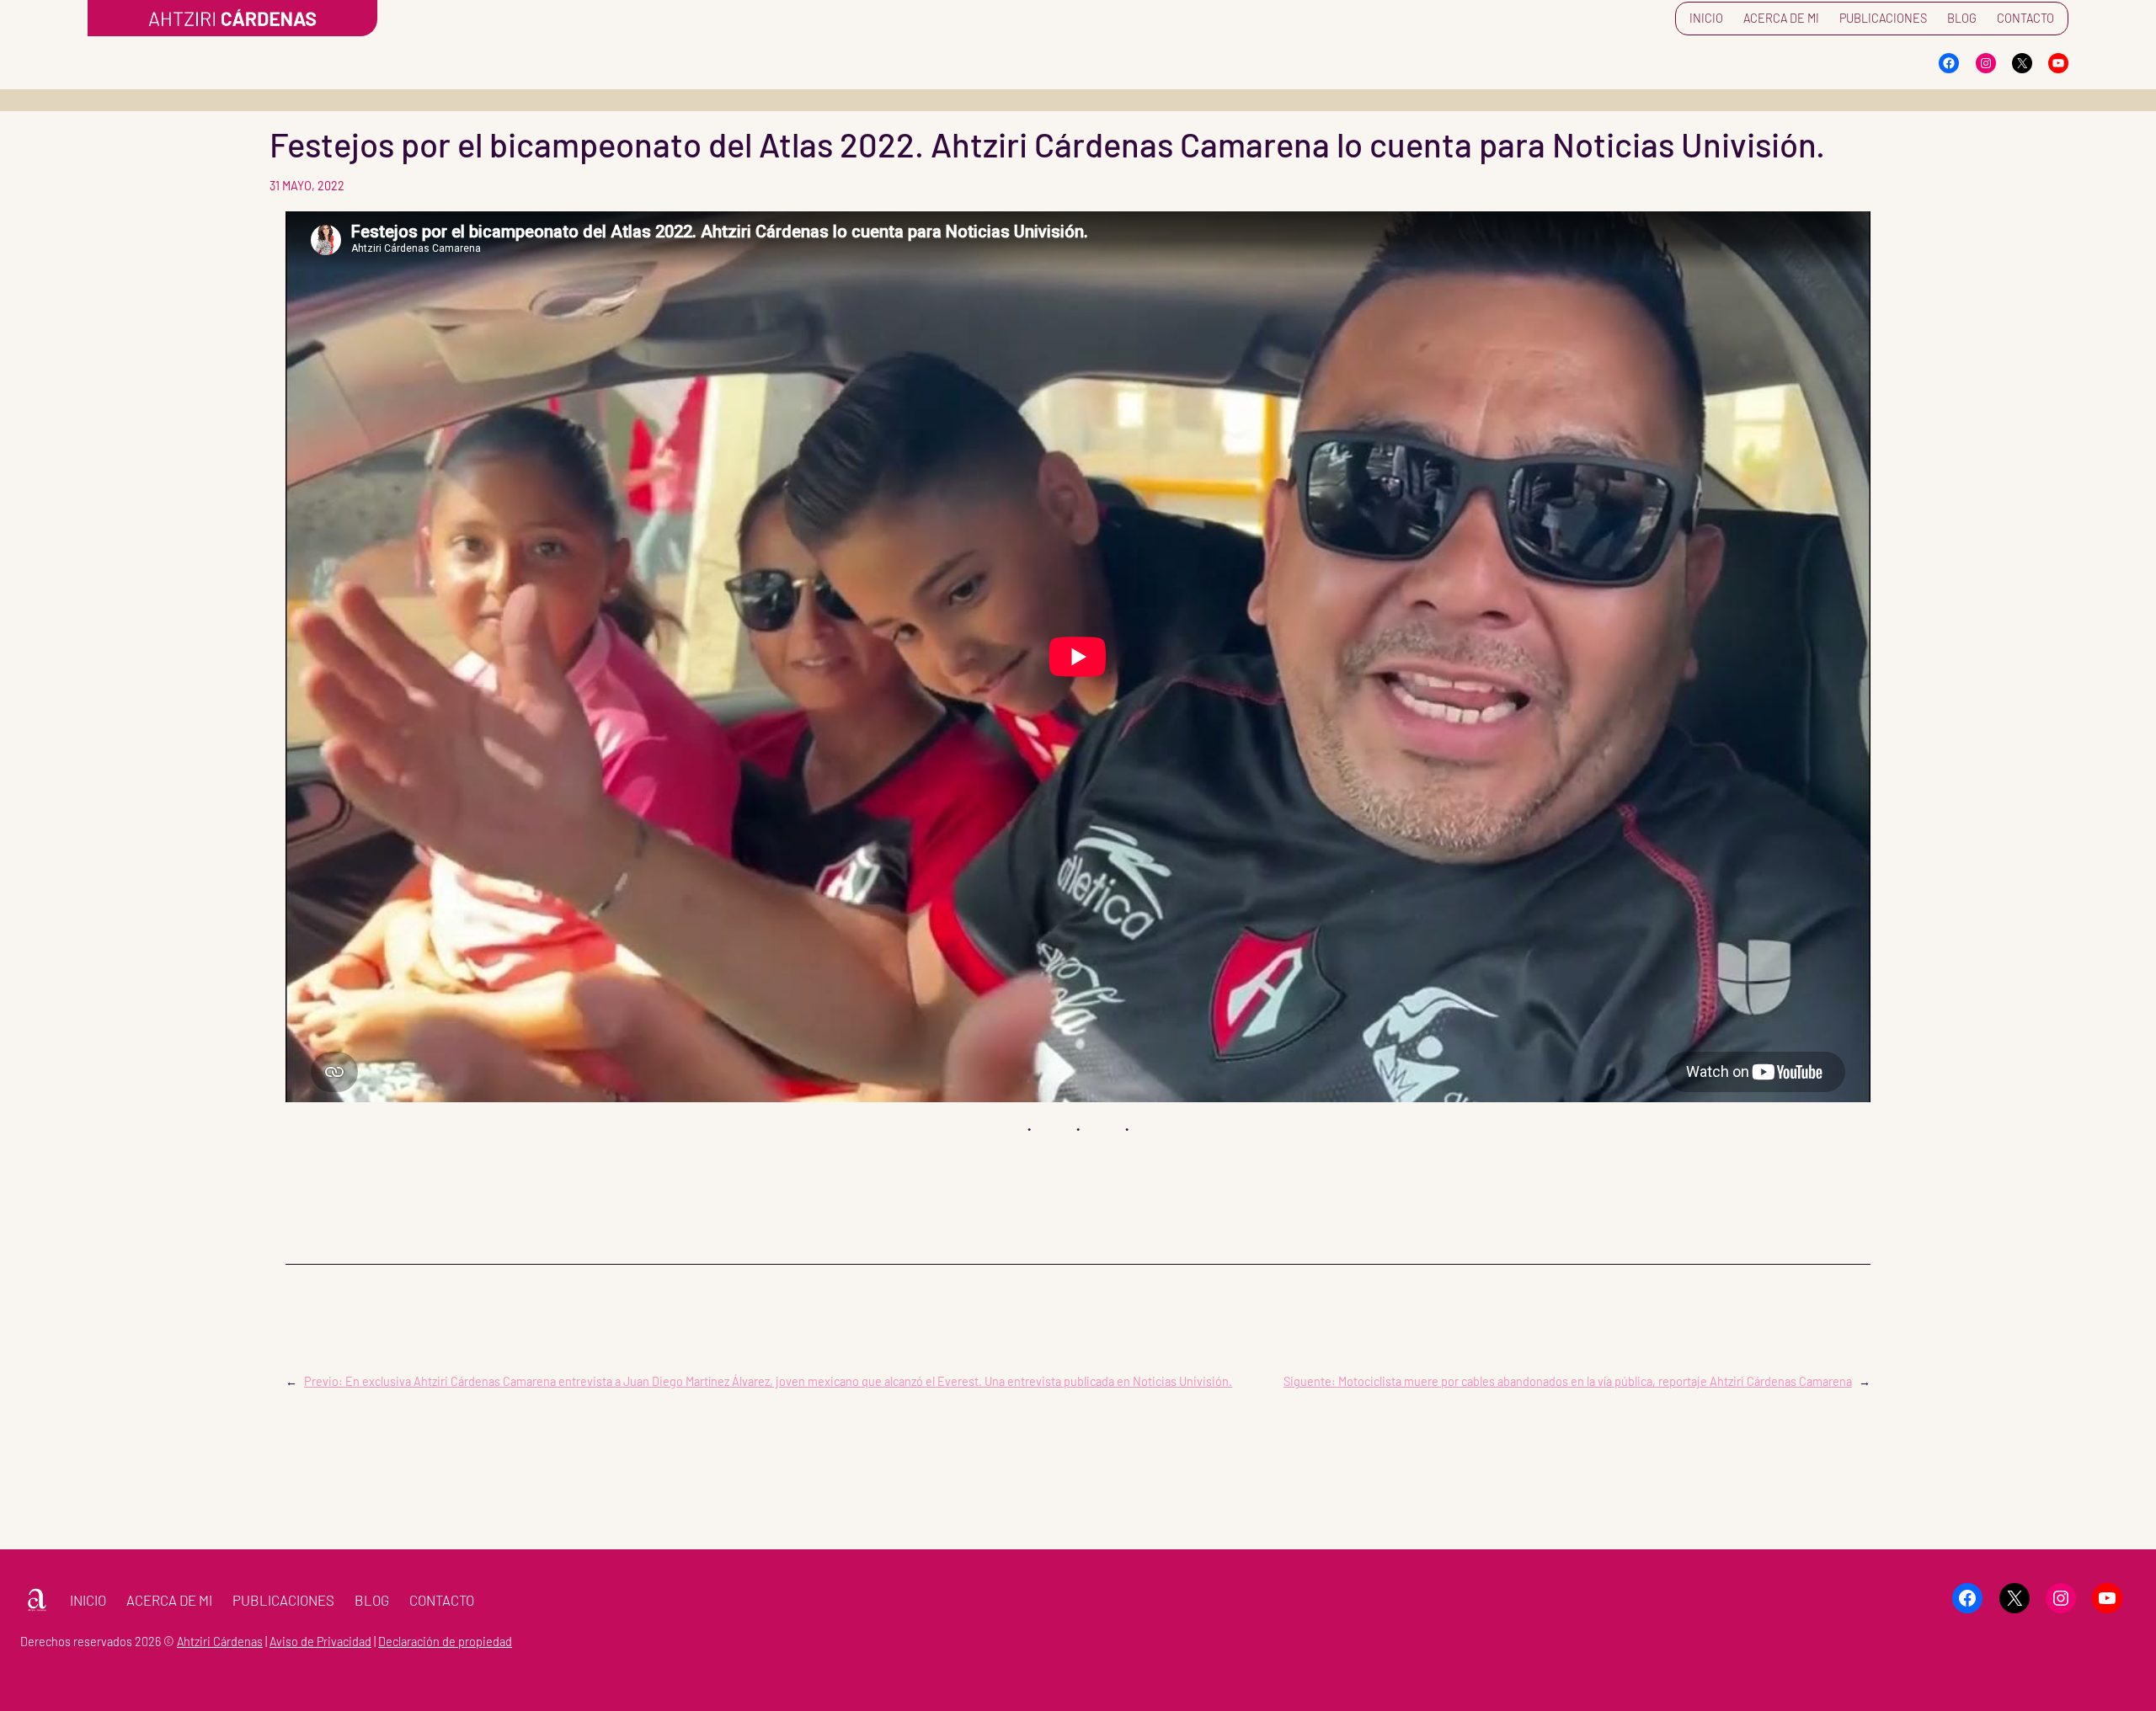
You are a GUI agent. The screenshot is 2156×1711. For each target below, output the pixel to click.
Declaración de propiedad (445, 1642)
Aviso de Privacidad (320, 1642)
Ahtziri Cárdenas (220, 1642)
